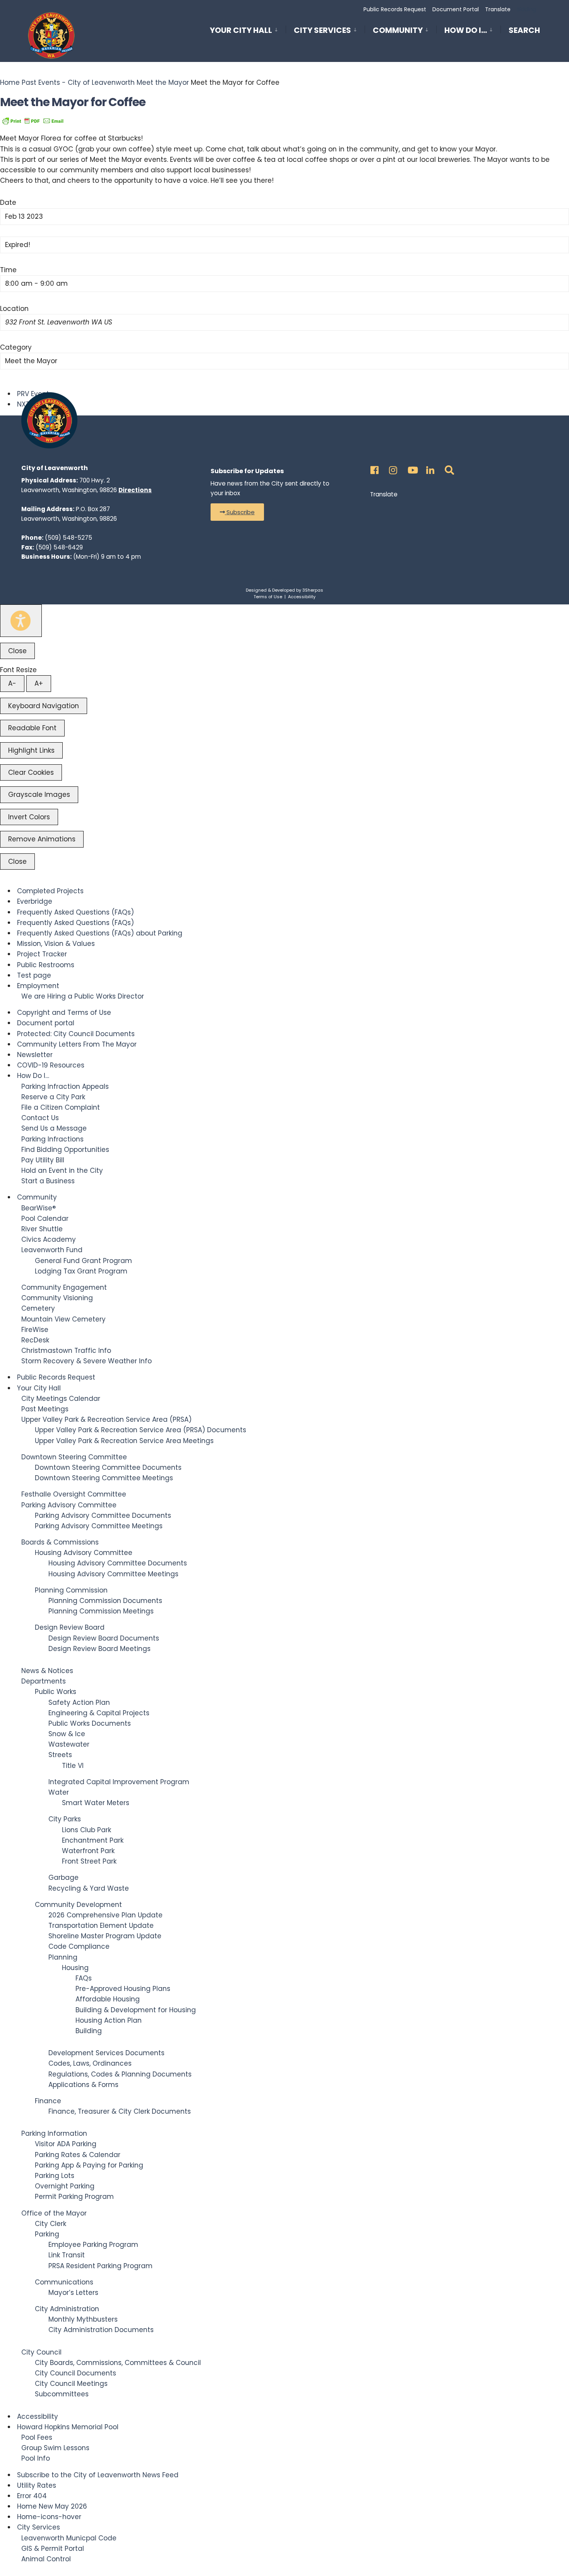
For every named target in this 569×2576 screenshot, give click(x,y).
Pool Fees (37, 2437)
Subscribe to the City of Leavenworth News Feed (98, 2475)
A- (12, 683)
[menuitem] (248, 29)
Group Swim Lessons (55, 2448)
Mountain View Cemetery (63, 1319)
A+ (39, 683)
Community (398, 30)
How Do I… (466, 30)
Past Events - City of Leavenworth (78, 82)
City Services (322, 30)
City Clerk (51, 2224)
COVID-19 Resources (51, 1065)
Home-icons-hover (49, 2517)
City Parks (65, 1819)
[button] (237, 512)
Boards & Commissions (60, 1542)
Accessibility (302, 597)
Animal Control (46, 2559)
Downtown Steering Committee (74, 1457)
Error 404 (32, 2496)
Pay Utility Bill (43, 1160)
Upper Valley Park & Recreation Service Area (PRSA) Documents (141, 1430)
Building (89, 2031)
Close (17, 651)
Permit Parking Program (74, 2197)
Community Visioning (57, 1298)
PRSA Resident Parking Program (100, 2266)
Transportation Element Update (101, 1926)
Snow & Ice (67, 1734)
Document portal (46, 1023)
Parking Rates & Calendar (78, 2155)
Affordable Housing (108, 1999)
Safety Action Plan (79, 1702)
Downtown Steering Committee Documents (108, 1467)
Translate (498, 9)
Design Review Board (70, 1627)
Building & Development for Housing (136, 2010)
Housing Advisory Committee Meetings (113, 1574)
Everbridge (35, 901)
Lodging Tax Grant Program (81, 1271)
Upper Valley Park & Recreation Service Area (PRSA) (106, 1419)
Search (524, 32)
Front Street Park (89, 1861)
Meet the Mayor (163, 82)
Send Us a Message (54, 1128)
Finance (48, 2101)
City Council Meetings (71, 2384)
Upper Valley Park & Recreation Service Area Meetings (124, 1441)
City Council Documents (75, 2373)
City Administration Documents (101, 2330)
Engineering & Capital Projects (99, 1713)
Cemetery (38, 1308)
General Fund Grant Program (83, 1261)
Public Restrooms (46, 965)
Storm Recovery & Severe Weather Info (87, 1361)
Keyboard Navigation (44, 706)
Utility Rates (37, 2485)
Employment (38, 986)
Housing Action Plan (109, 2020)
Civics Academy (49, 1239)
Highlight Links (31, 750)
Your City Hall (241, 30)
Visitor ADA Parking (66, 2144)
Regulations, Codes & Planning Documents (120, 2074)
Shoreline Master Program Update (105, 1936)
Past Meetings (45, 1409)
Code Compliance (79, 1946)
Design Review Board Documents (104, 1638)
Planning (63, 1957)
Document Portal (456, 9)
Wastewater (69, 1744)
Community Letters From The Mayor (77, 1044)
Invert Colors (29, 817)
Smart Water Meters (96, 1803)
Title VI (73, 1766)
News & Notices (47, 1671)
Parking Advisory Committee (69, 1505)
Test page (34, 975)
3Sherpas (313, 590)
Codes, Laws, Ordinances (90, 2063)
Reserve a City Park (53, 1097)
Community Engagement (64, 1287)
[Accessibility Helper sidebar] (21, 621)
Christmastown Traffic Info (66, 1351)
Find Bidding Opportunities (65, 1150)
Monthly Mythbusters (83, 2319)
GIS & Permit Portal (53, 2549)
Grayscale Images (39, 795)
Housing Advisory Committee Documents (118, 1563)
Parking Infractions (52, 1139)
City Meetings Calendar (61, 1399)
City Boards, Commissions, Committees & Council (118, 2363)
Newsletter (35, 1055)
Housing (75, 1968)
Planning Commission (71, 1590)
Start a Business (48, 1181)
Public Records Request (395, 9)
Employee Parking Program (93, 2245)
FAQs (84, 1978)
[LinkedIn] (429, 468)
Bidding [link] (526, 9)
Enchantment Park (93, 1840)
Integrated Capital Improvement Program (119, 1782)
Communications (64, 2282)
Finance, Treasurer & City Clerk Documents (120, 2111)
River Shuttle (42, 1229)
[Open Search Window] (448, 468)
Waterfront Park (88, 1851)
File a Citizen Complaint (61, 1107)
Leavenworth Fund (52, 1250)
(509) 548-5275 (69, 538)
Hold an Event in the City (62, 1170)
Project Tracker (42, 954)
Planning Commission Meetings (101, 1611)
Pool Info (36, 2458)
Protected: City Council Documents (76, 1034)
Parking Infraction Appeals (65, 1086)
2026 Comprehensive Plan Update (105, 1915)
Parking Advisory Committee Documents (103, 1515)
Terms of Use (268, 597)
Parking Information (54, 2133)
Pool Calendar (45, 1218)
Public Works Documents (90, 1723)
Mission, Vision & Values (56, 944)
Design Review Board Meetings (99, 1649)
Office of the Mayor (54, 2213)
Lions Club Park (87, 1830)
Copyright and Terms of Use (64, 1013)
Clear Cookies (31, 772)
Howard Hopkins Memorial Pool (68, 2427)
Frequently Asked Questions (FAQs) (75, 912)
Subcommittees (62, 2394)
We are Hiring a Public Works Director (83, 996)
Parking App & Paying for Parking (89, 2165)
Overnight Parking (65, 2186)
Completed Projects (50, 891)
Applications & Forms (83, 2085)
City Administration (67, 2309)
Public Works (56, 1692)
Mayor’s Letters (73, 2293)
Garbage (63, 1878)
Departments (44, 1681)
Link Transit (67, 2255)
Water (59, 1792)
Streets (60, 1755)
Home (11, 82)
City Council (41, 2352)
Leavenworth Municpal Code (69, 2538)
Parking (47, 2234)
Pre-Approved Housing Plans (123, 1989)
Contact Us (40, 1118)
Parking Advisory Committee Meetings (99, 1526)
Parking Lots (55, 2176)
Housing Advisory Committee (84, 1553)
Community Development (78, 1905)
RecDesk (35, 1340)
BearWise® (39, 1208)
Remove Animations (42, 839)
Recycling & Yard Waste (89, 1888)
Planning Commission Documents (105, 1601)
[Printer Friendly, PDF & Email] (33, 120)
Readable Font (32, 728)
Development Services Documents (106, 2053)
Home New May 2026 (52, 2506)
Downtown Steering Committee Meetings (104, 1478)
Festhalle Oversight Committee (74, 1494)
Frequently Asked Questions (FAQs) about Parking (100, 933)
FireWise (35, 1330)
